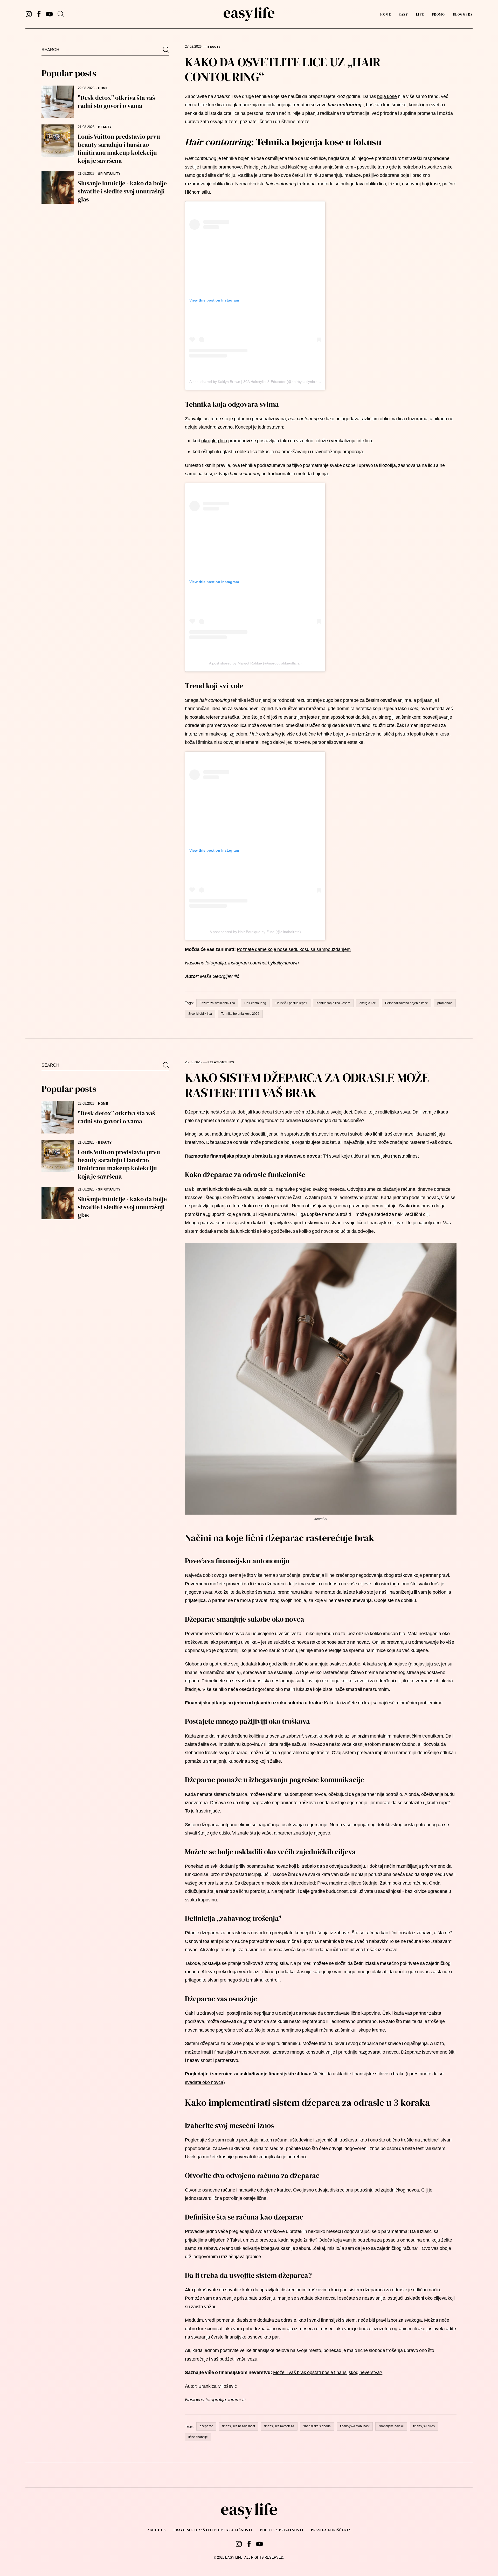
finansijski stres (424, 2426)
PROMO (438, 14)
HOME (103, 88)
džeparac (206, 2426)
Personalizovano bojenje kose (407, 1003)
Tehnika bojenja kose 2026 (240, 1014)
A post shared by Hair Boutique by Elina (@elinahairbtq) (255, 932)
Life (420, 14)
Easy (403, 14)
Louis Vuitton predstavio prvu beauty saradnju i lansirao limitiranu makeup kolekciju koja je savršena (119, 149)
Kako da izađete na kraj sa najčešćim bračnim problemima (383, 1703)
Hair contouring (255, 1003)
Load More (249, 2476)
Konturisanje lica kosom (333, 1003)
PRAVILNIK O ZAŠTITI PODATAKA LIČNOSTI (213, 2530)
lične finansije (198, 2437)
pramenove (230, 167)
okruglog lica (214, 441)
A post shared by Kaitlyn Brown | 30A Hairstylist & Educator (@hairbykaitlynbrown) (256, 382)
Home (386, 14)
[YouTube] (49, 14)
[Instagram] (29, 14)
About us (157, 2530)
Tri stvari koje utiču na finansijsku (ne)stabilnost (371, 1156)
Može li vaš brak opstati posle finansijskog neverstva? (328, 2372)
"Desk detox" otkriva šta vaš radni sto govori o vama (116, 102)
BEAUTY (105, 127)
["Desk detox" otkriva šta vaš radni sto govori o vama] (58, 102)
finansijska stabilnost (355, 2426)
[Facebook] (39, 14)
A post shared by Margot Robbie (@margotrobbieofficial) (255, 663)
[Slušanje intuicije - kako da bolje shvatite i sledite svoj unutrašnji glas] (58, 188)
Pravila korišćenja (331, 2530)
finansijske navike (391, 2426)
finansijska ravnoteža (279, 2426)
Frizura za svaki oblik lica (217, 1003)
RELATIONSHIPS (221, 1062)
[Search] (61, 14)
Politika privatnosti (282, 2530)
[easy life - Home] (249, 14)
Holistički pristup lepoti (291, 1003)
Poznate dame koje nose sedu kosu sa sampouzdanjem (294, 949)
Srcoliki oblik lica (200, 1014)
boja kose (387, 96)
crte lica (231, 113)
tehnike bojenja (332, 734)
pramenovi (445, 1003)
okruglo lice (368, 1003)
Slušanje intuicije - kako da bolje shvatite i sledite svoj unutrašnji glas (122, 191)
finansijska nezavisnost (239, 2426)
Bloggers (463, 14)
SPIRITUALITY (109, 174)
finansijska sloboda (317, 2426)
